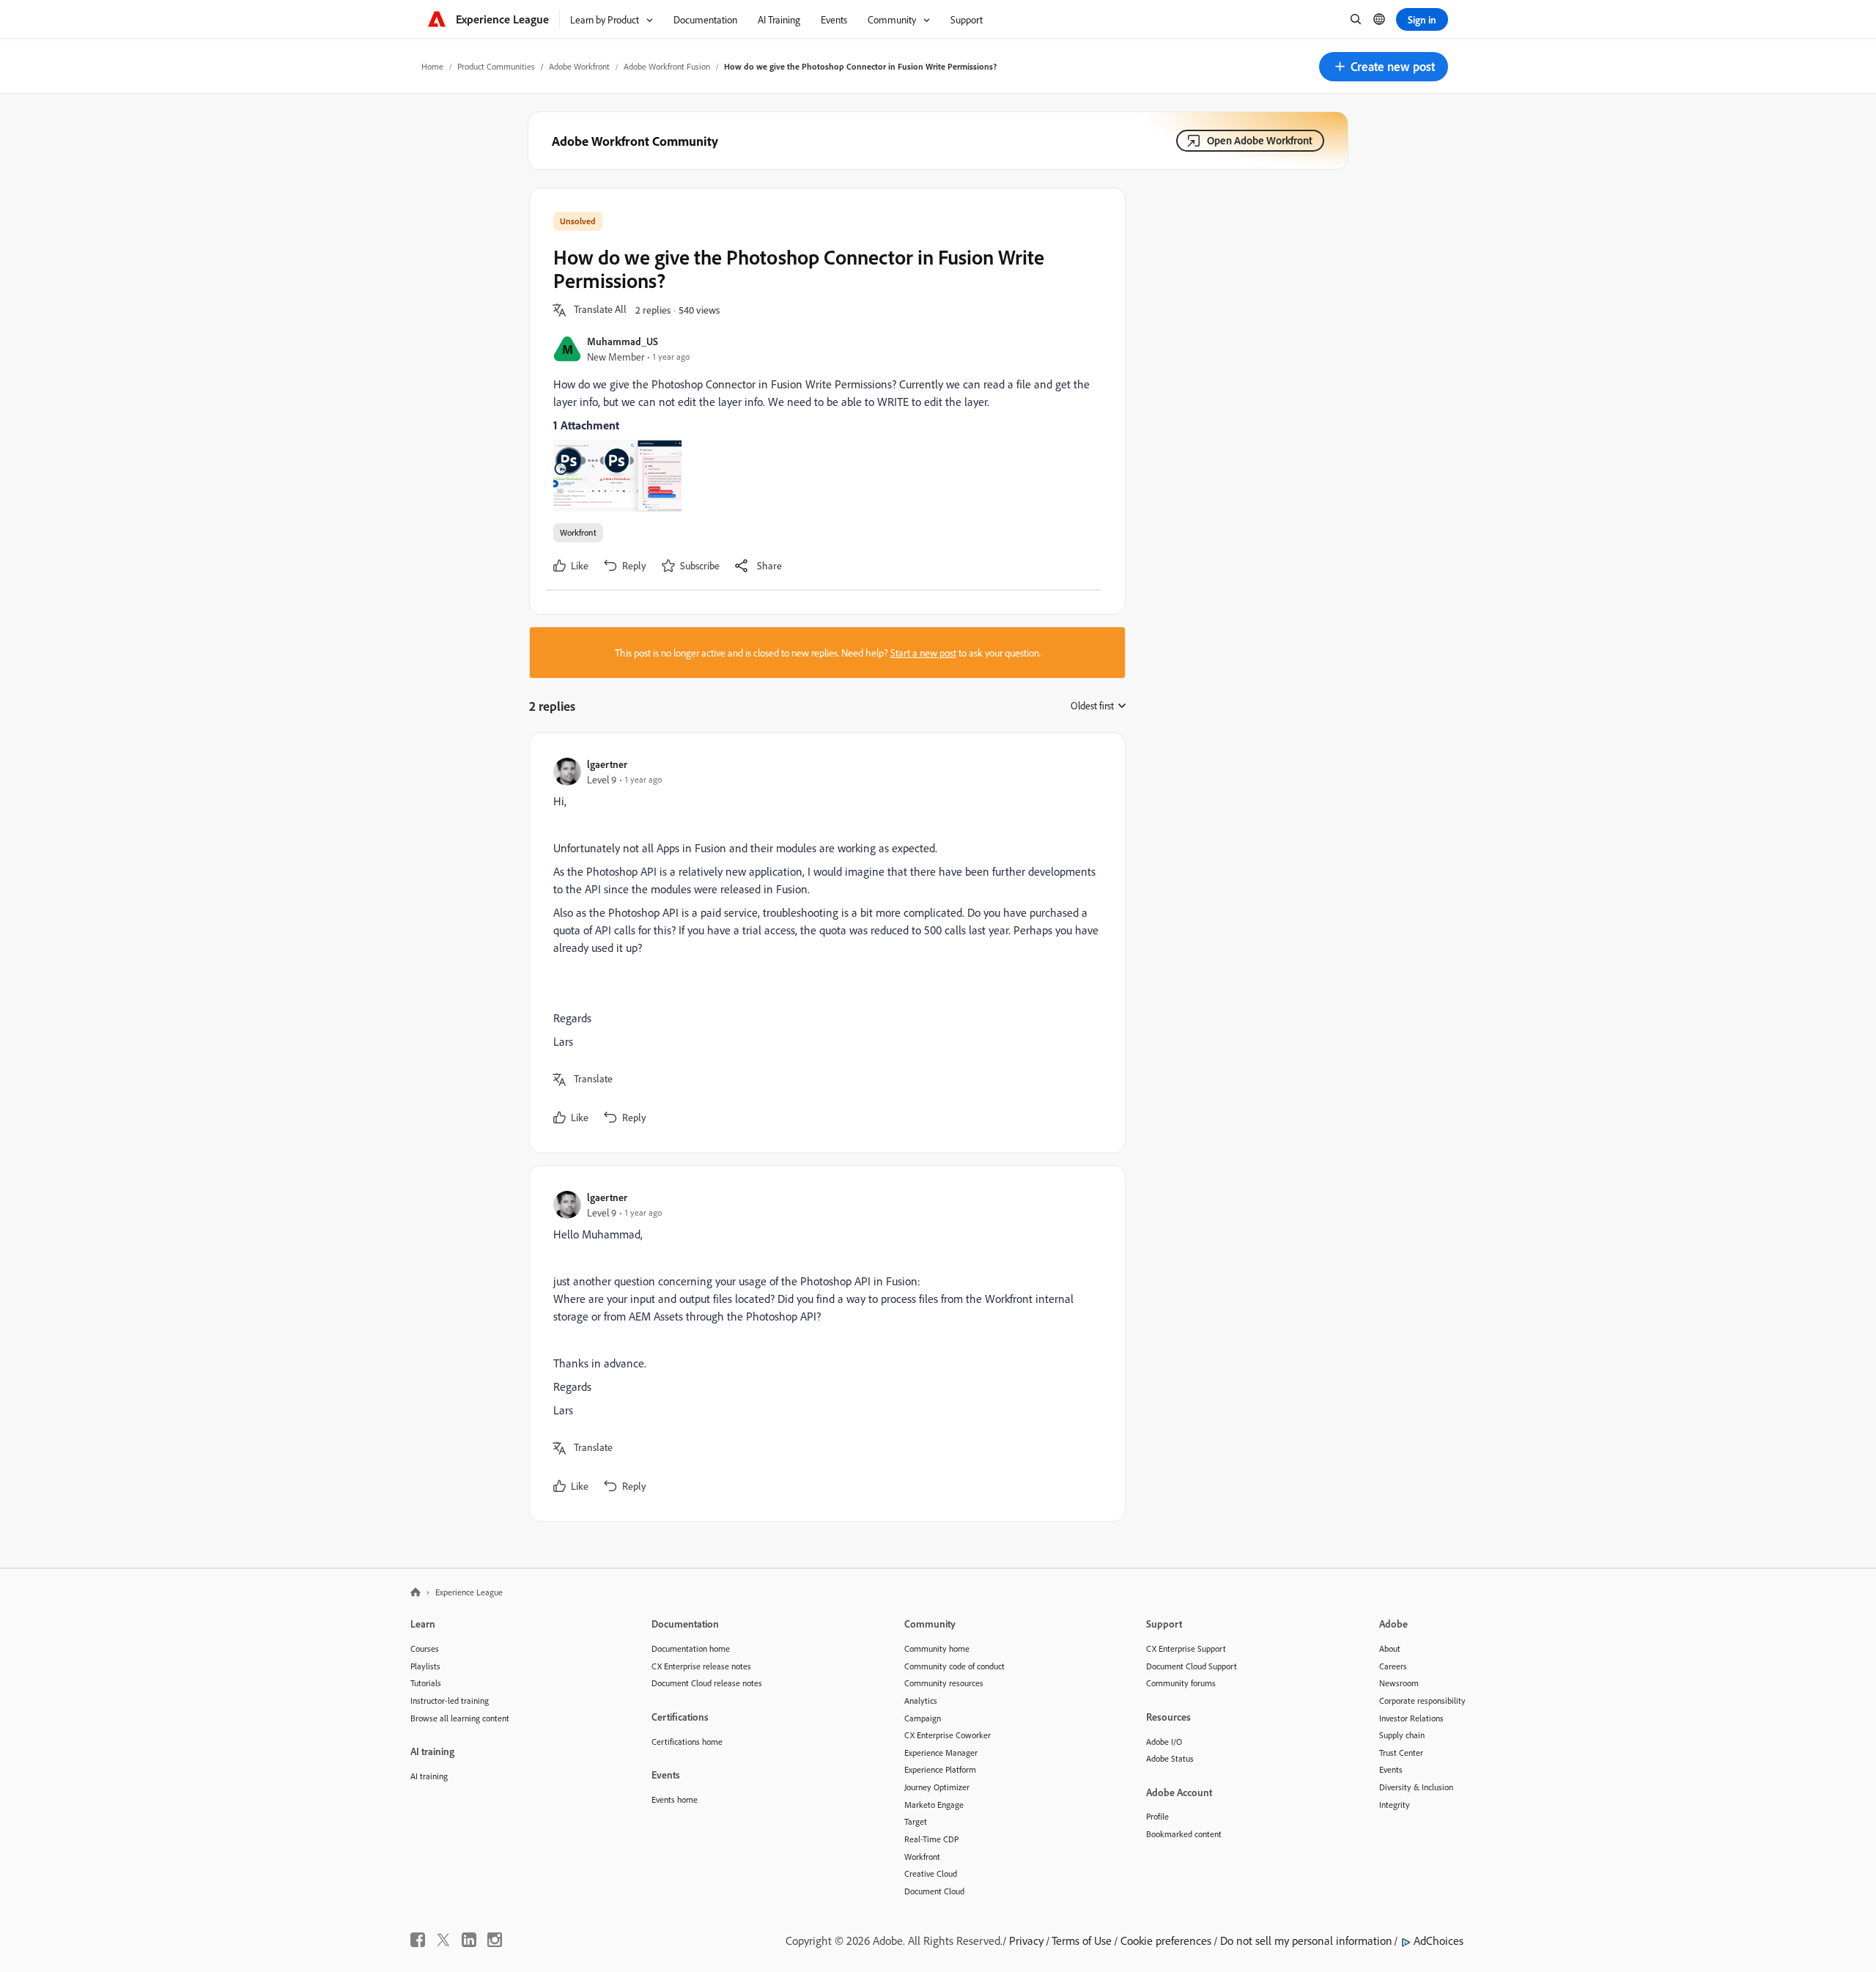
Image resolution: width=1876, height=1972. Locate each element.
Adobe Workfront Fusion (667, 66)
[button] (1384, 67)
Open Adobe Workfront (1260, 140)
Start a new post (923, 653)
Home (432, 66)
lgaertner (607, 764)
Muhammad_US (623, 341)
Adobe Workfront (579, 66)
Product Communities (496, 66)
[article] (824, 943)
